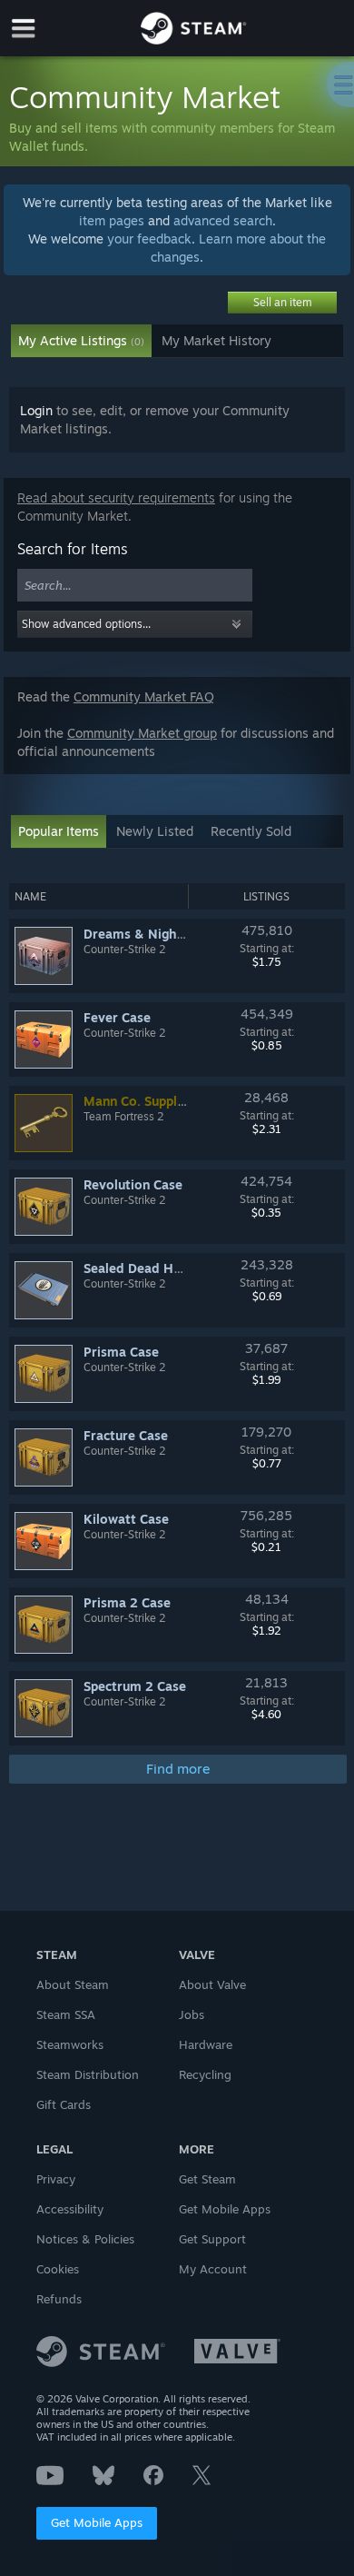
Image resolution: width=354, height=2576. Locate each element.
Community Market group (142, 733)
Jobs (192, 2014)
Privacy (56, 2179)
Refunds (59, 2299)
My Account (213, 2269)
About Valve (212, 1984)
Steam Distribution (88, 2074)
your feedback (149, 239)
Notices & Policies (85, 2239)
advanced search (223, 220)
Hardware (206, 2044)
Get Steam (207, 2179)
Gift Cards (64, 2104)
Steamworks (70, 2044)
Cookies (58, 2269)
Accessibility (70, 2209)
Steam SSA (66, 2014)
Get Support (212, 2239)
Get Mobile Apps (97, 2522)
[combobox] (135, 586)
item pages (112, 220)
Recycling (205, 2074)
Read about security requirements (116, 497)
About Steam (73, 1984)
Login (36, 410)
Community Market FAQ (144, 696)
